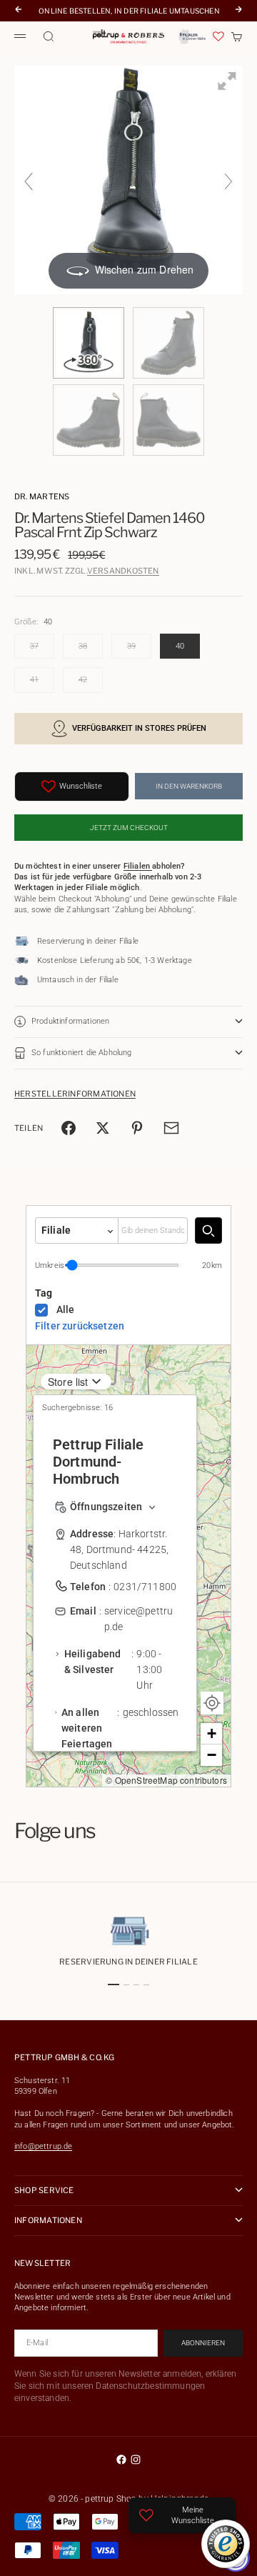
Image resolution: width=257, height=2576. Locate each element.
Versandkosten (123, 571)
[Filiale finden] (208, 1230)
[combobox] (153, 1230)
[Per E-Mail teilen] (171, 1128)
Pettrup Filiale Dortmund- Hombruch (98, 1462)
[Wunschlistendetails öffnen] (218, 36)
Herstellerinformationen (75, 1094)
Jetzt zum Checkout (129, 828)
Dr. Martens (42, 496)
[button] (211, 1734)
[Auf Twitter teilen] (103, 1128)
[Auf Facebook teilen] (69, 1128)
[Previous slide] (29, 181)
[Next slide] (228, 181)
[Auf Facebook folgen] (121, 2460)
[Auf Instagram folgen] (136, 2460)
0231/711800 (145, 1587)
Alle (66, 1309)
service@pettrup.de (138, 1619)
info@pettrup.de (43, 2146)
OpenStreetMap (146, 1780)
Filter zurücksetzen (80, 1326)
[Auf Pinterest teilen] (137, 1128)
